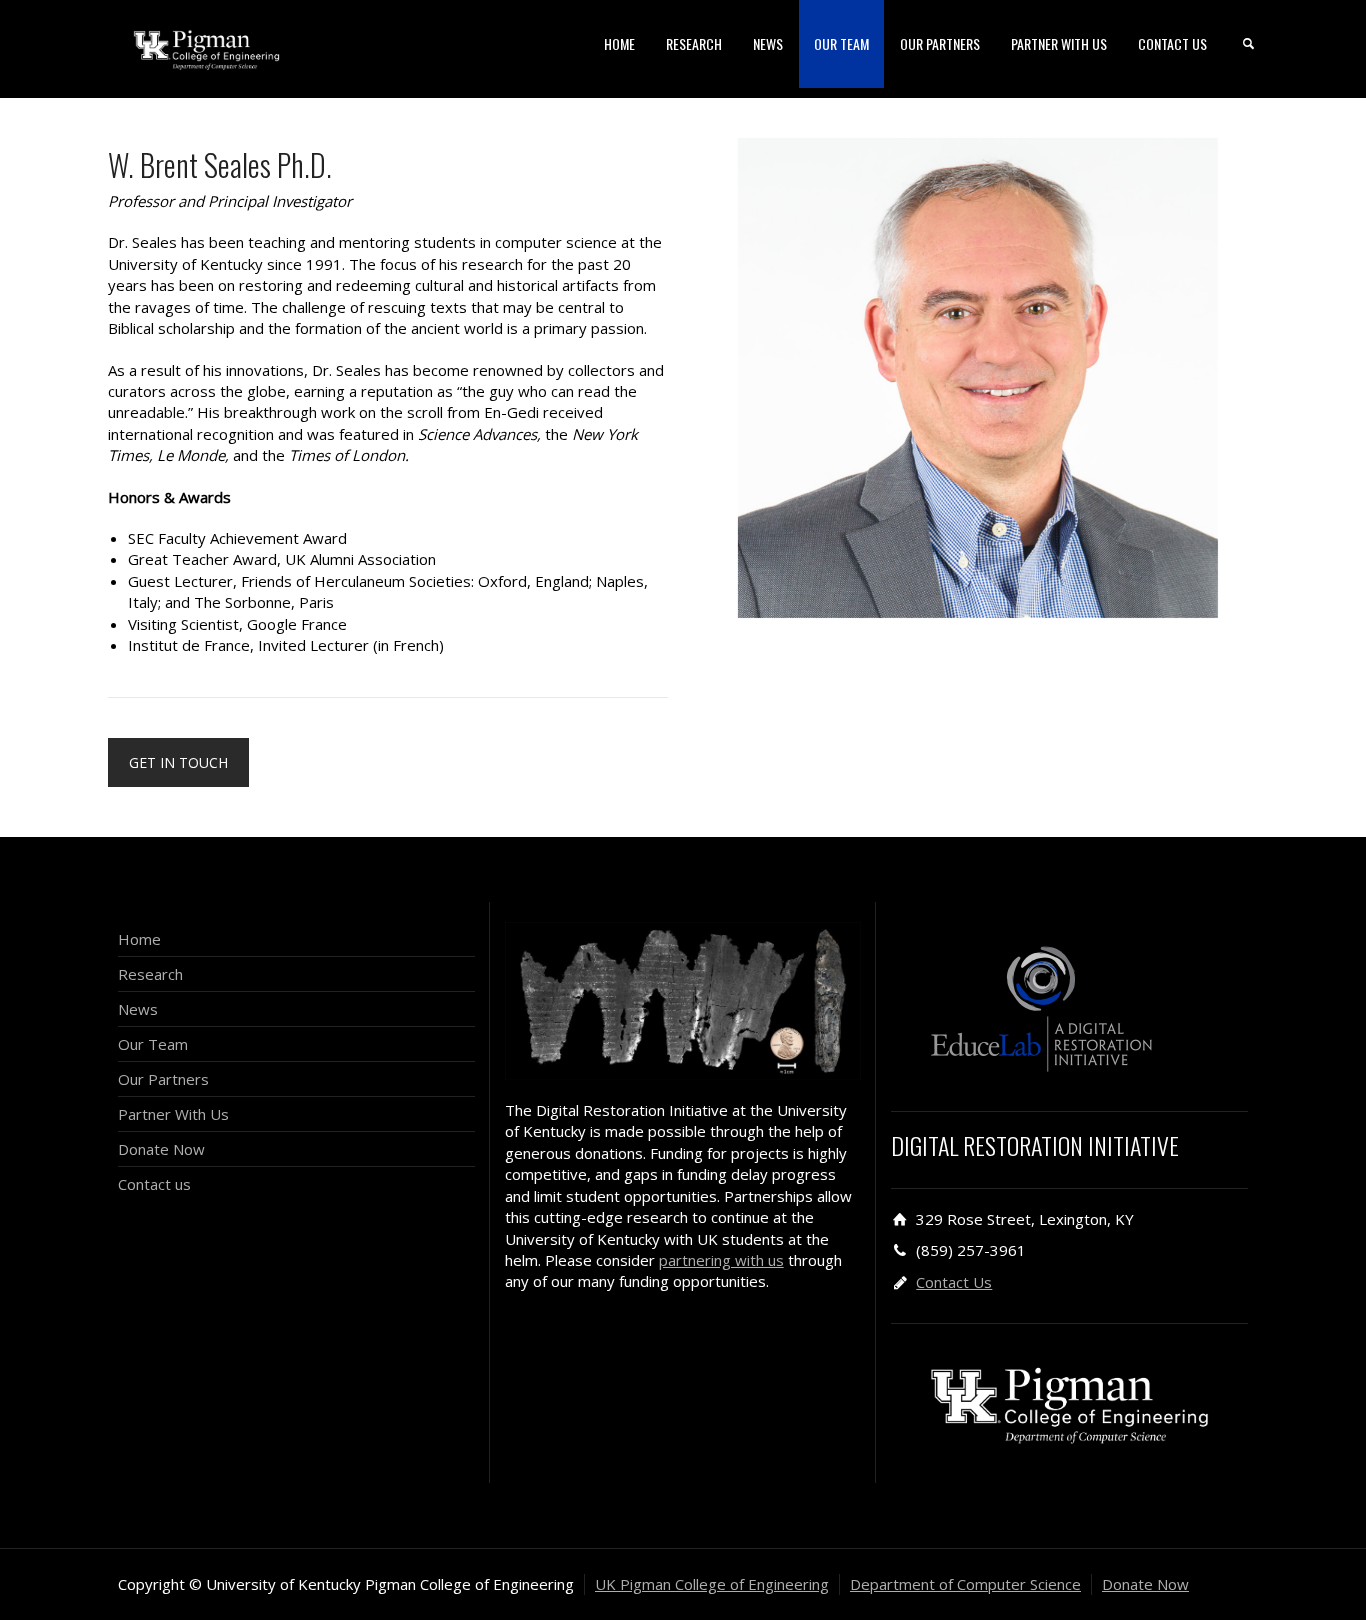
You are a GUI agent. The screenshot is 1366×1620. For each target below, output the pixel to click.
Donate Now (161, 1149)
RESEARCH (694, 43)
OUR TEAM (841, 43)
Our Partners (163, 1079)
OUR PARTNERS (940, 43)
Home (139, 939)
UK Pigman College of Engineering (712, 1584)
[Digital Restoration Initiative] (206, 47)
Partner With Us (173, 1114)
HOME (619, 43)
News (138, 1009)
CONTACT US (1172, 43)
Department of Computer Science (965, 1584)
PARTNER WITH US (1059, 43)
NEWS (768, 43)
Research (150, 974)
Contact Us (954, 1282)
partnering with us (721, 1260)
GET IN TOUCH (178, 762)
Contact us (154, 1184)
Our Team (153, 1044)
